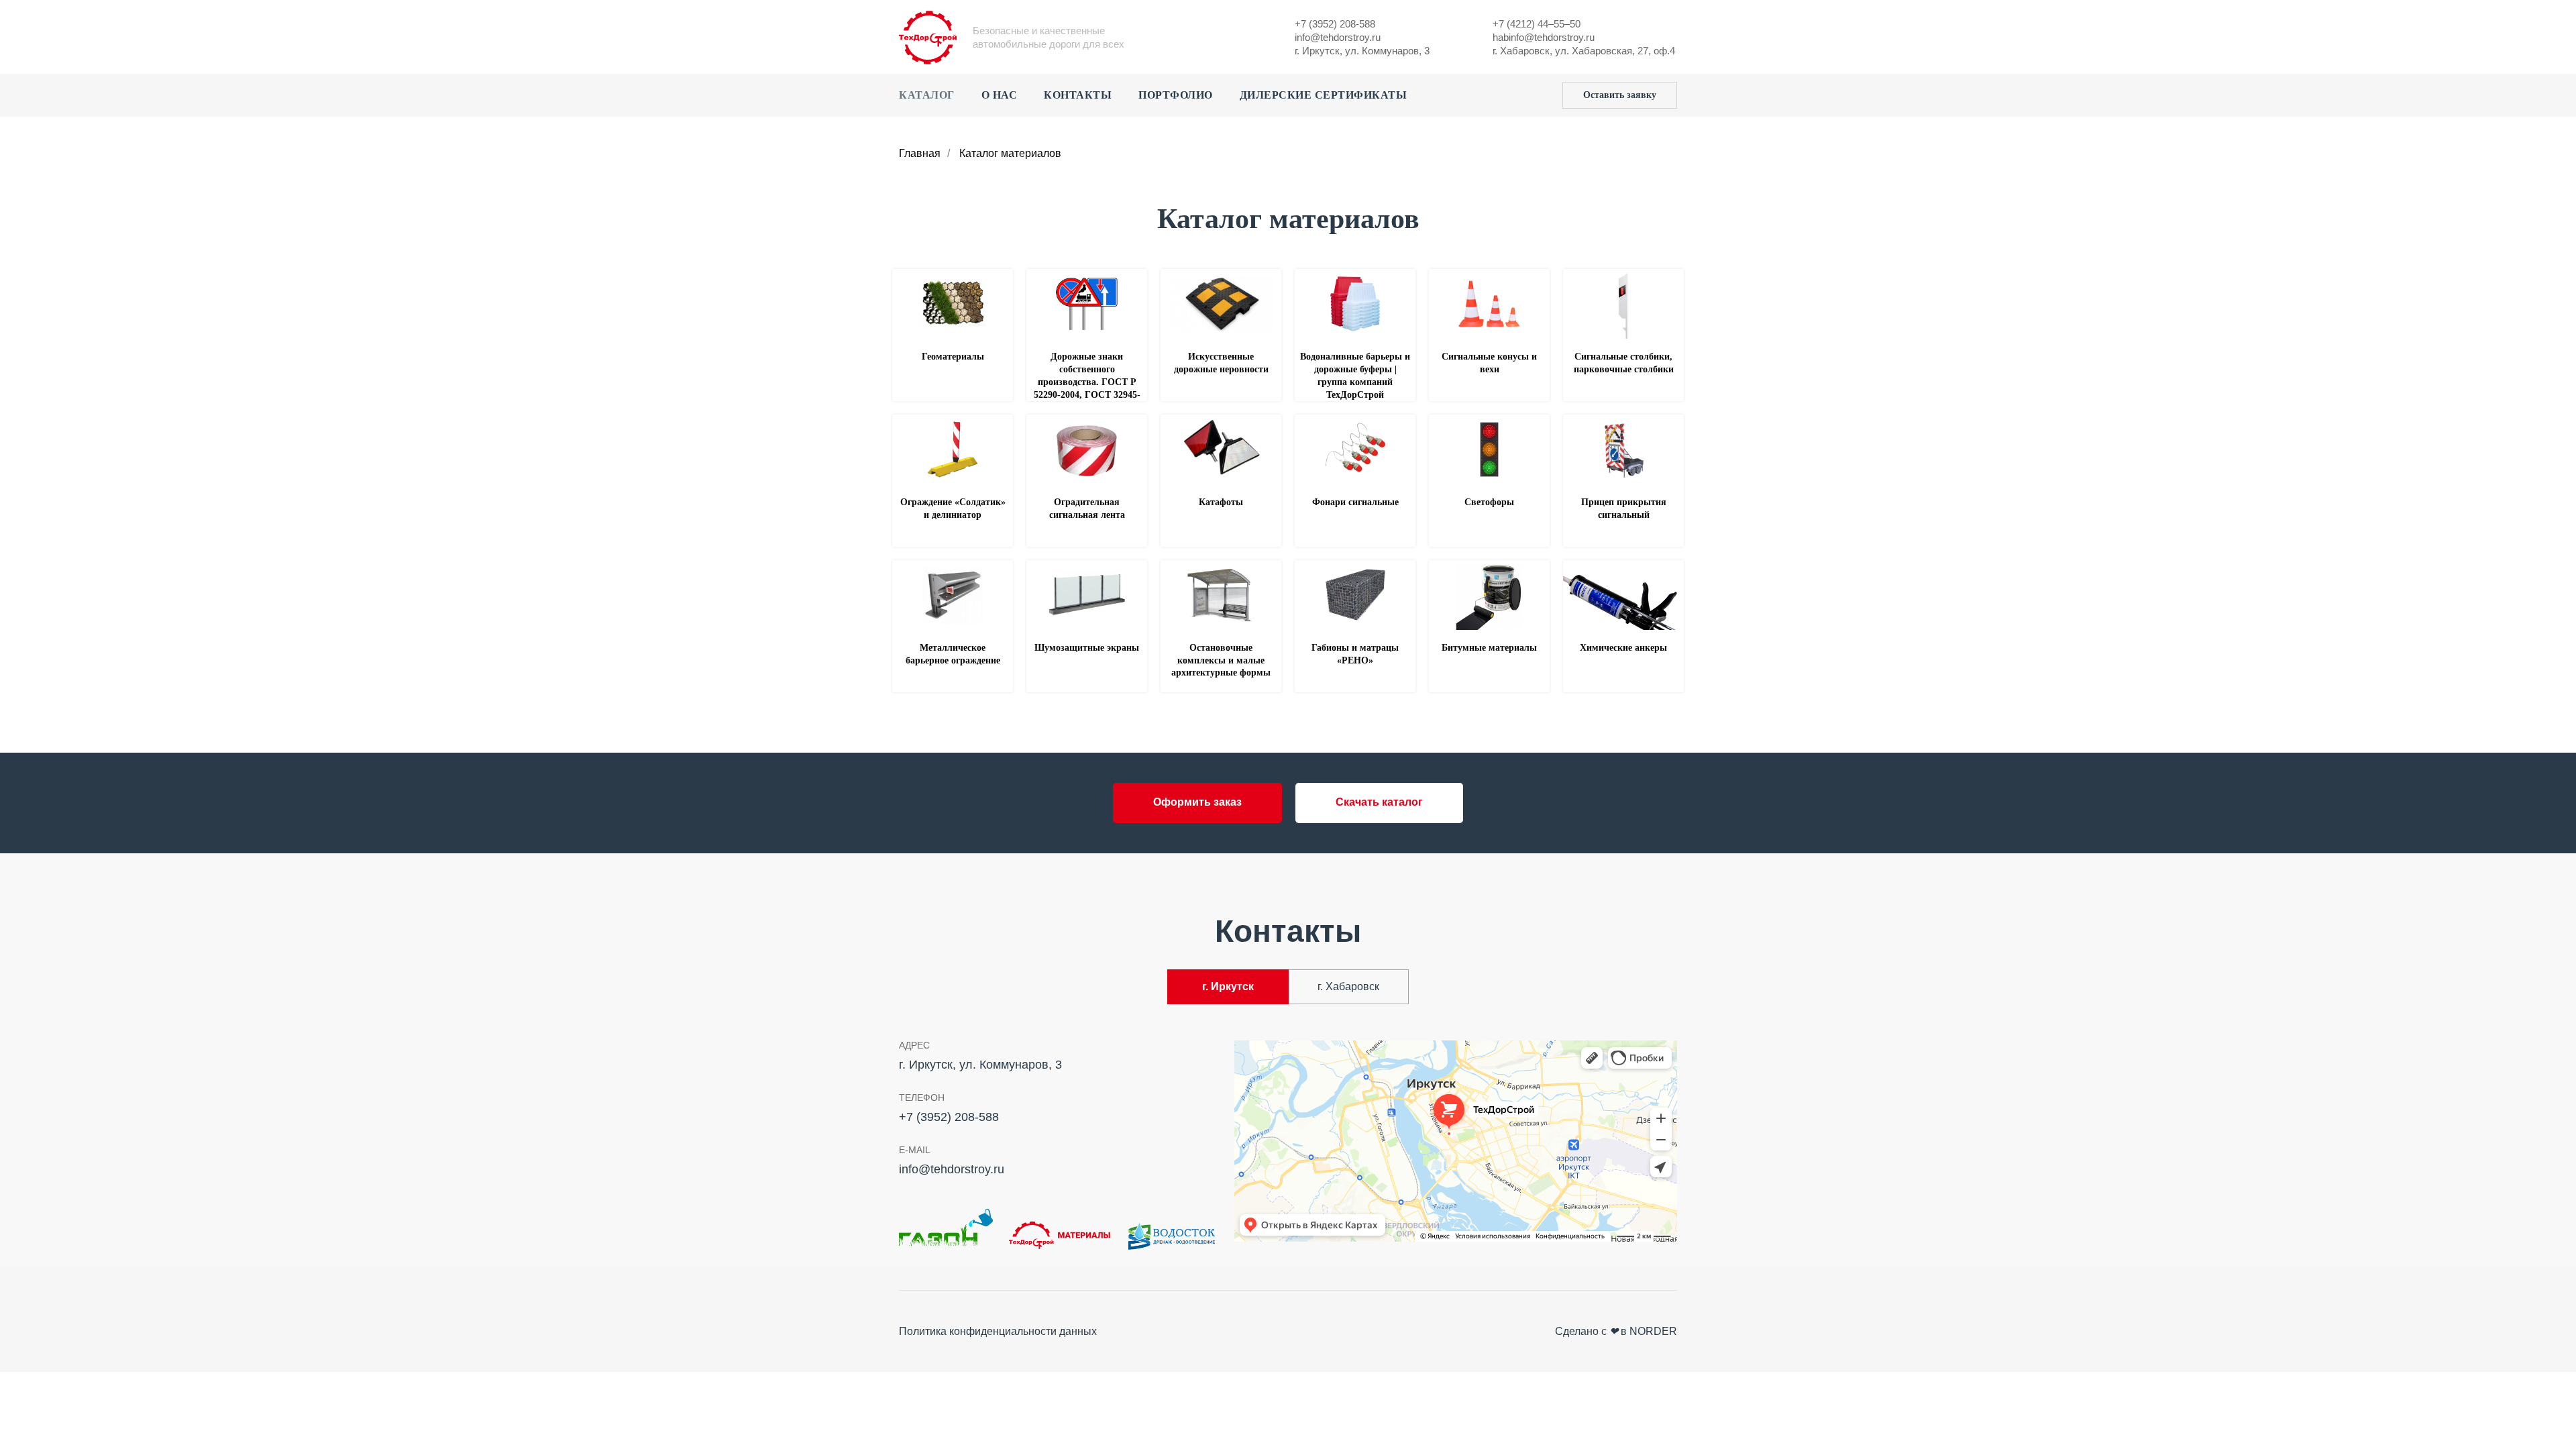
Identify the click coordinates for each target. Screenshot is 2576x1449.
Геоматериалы (953, 357)
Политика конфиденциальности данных (998, 1331)
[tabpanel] (1288, 1145)
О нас (1000, 95)
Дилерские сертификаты (1324, 95)
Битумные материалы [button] (1489, 648)
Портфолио (1176, 95)
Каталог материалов (1010, 153)
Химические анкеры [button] (1623, 648)
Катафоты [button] (1221, 502)
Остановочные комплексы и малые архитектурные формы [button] (1221, 660)
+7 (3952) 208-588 (1335, 24)
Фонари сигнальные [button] (1355, 502)
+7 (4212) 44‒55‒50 (1537, 24)
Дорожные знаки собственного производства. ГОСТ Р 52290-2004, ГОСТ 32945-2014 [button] (1087, 382)
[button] (1620, 95)
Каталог (927, 95)
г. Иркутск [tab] (1228, 986)
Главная (920, 153)
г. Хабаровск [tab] (1348, 986)
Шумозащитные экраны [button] (1087, 648)
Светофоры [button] (1489, 502)
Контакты (1078, 95)
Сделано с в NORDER (1616, 1331)
